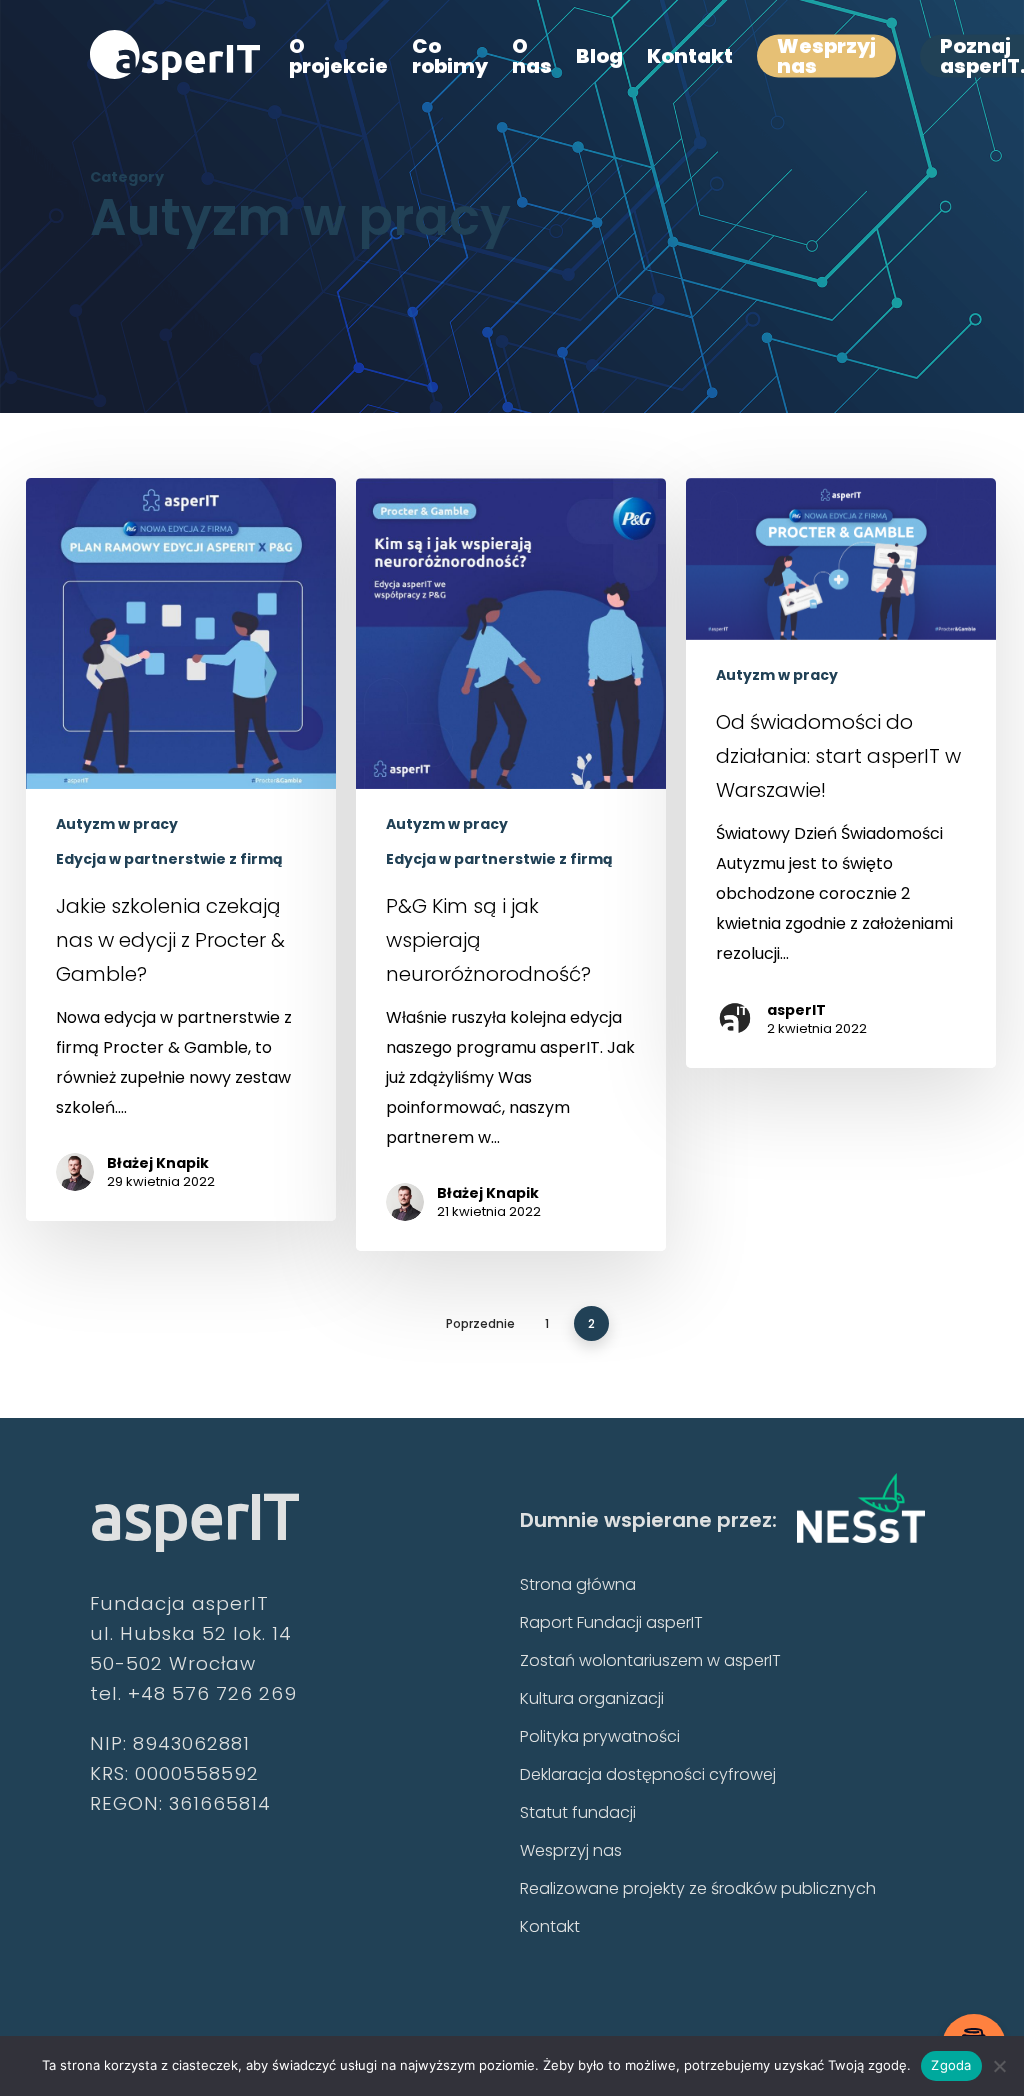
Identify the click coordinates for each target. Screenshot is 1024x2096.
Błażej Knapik (158, 1163)
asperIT (796, 1010)
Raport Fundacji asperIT (611, 1622)
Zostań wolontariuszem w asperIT (650, 1660)
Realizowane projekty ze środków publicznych (698, 1888)
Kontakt (550, 1926)
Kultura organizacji (592, 1698)
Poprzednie (480, 1323)
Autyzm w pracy (117, 824)
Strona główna (578, 1584)
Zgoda (951, 2065)
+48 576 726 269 (212, 1693)
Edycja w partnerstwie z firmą (169, 859)
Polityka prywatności (600, 1736)
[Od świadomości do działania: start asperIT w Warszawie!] (841, 772)
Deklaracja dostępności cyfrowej (648, 1774)
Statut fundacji (578, 1812)
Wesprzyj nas (571, 1850)
